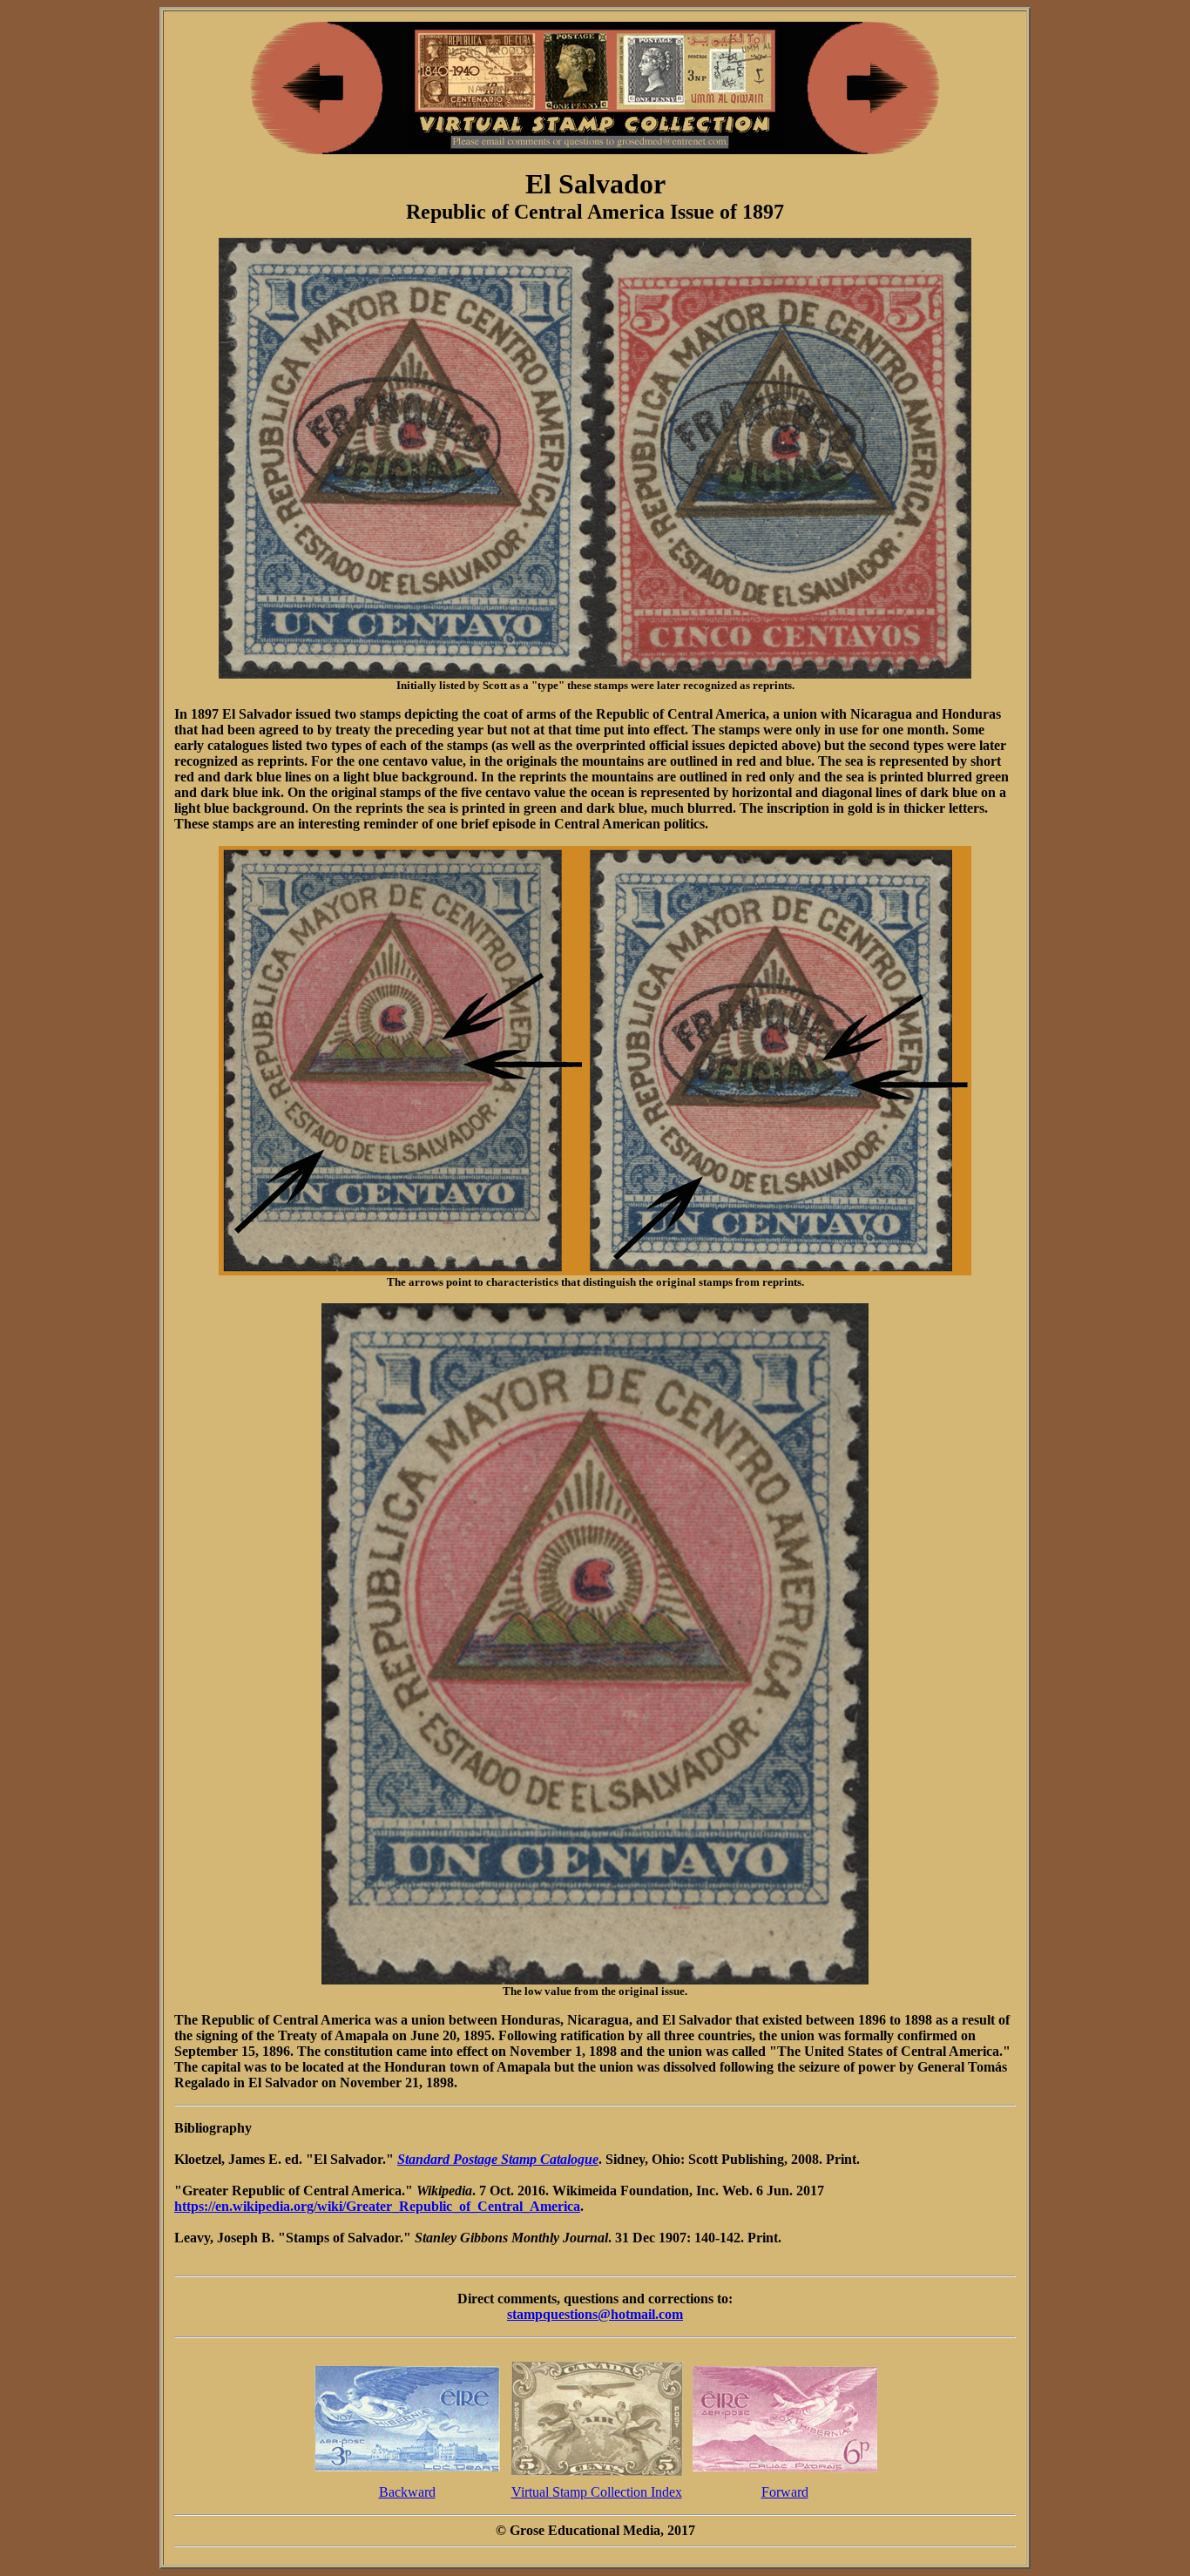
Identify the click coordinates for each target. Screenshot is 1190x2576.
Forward (785, 2492)
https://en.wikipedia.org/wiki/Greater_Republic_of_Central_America (377, 2206)
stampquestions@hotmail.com (595, 2314)
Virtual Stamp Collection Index (597, 2492)
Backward (407, 2492)
